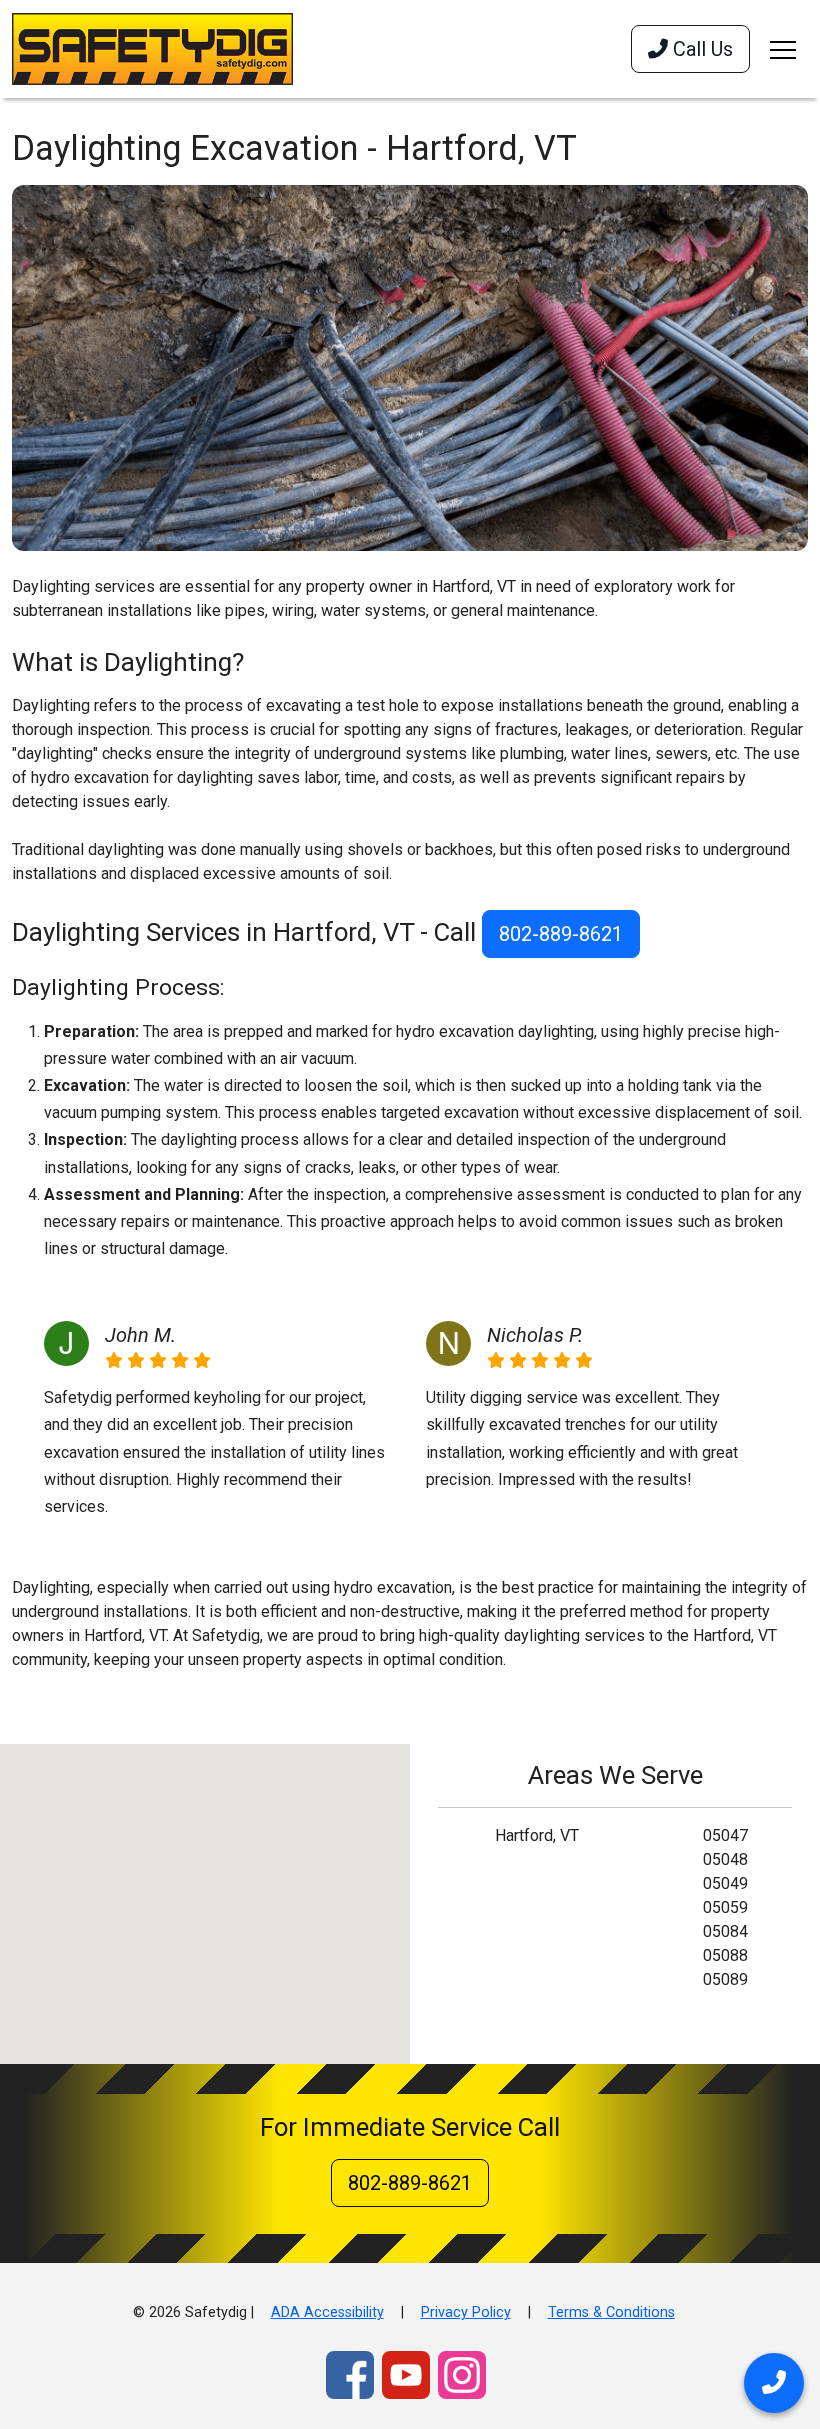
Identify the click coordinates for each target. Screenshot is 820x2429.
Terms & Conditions (611, 2312)
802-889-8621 (561, 934)
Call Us (700, 49)
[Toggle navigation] (783, 49)
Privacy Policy (466, 2312)
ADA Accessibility (327, 2312)
